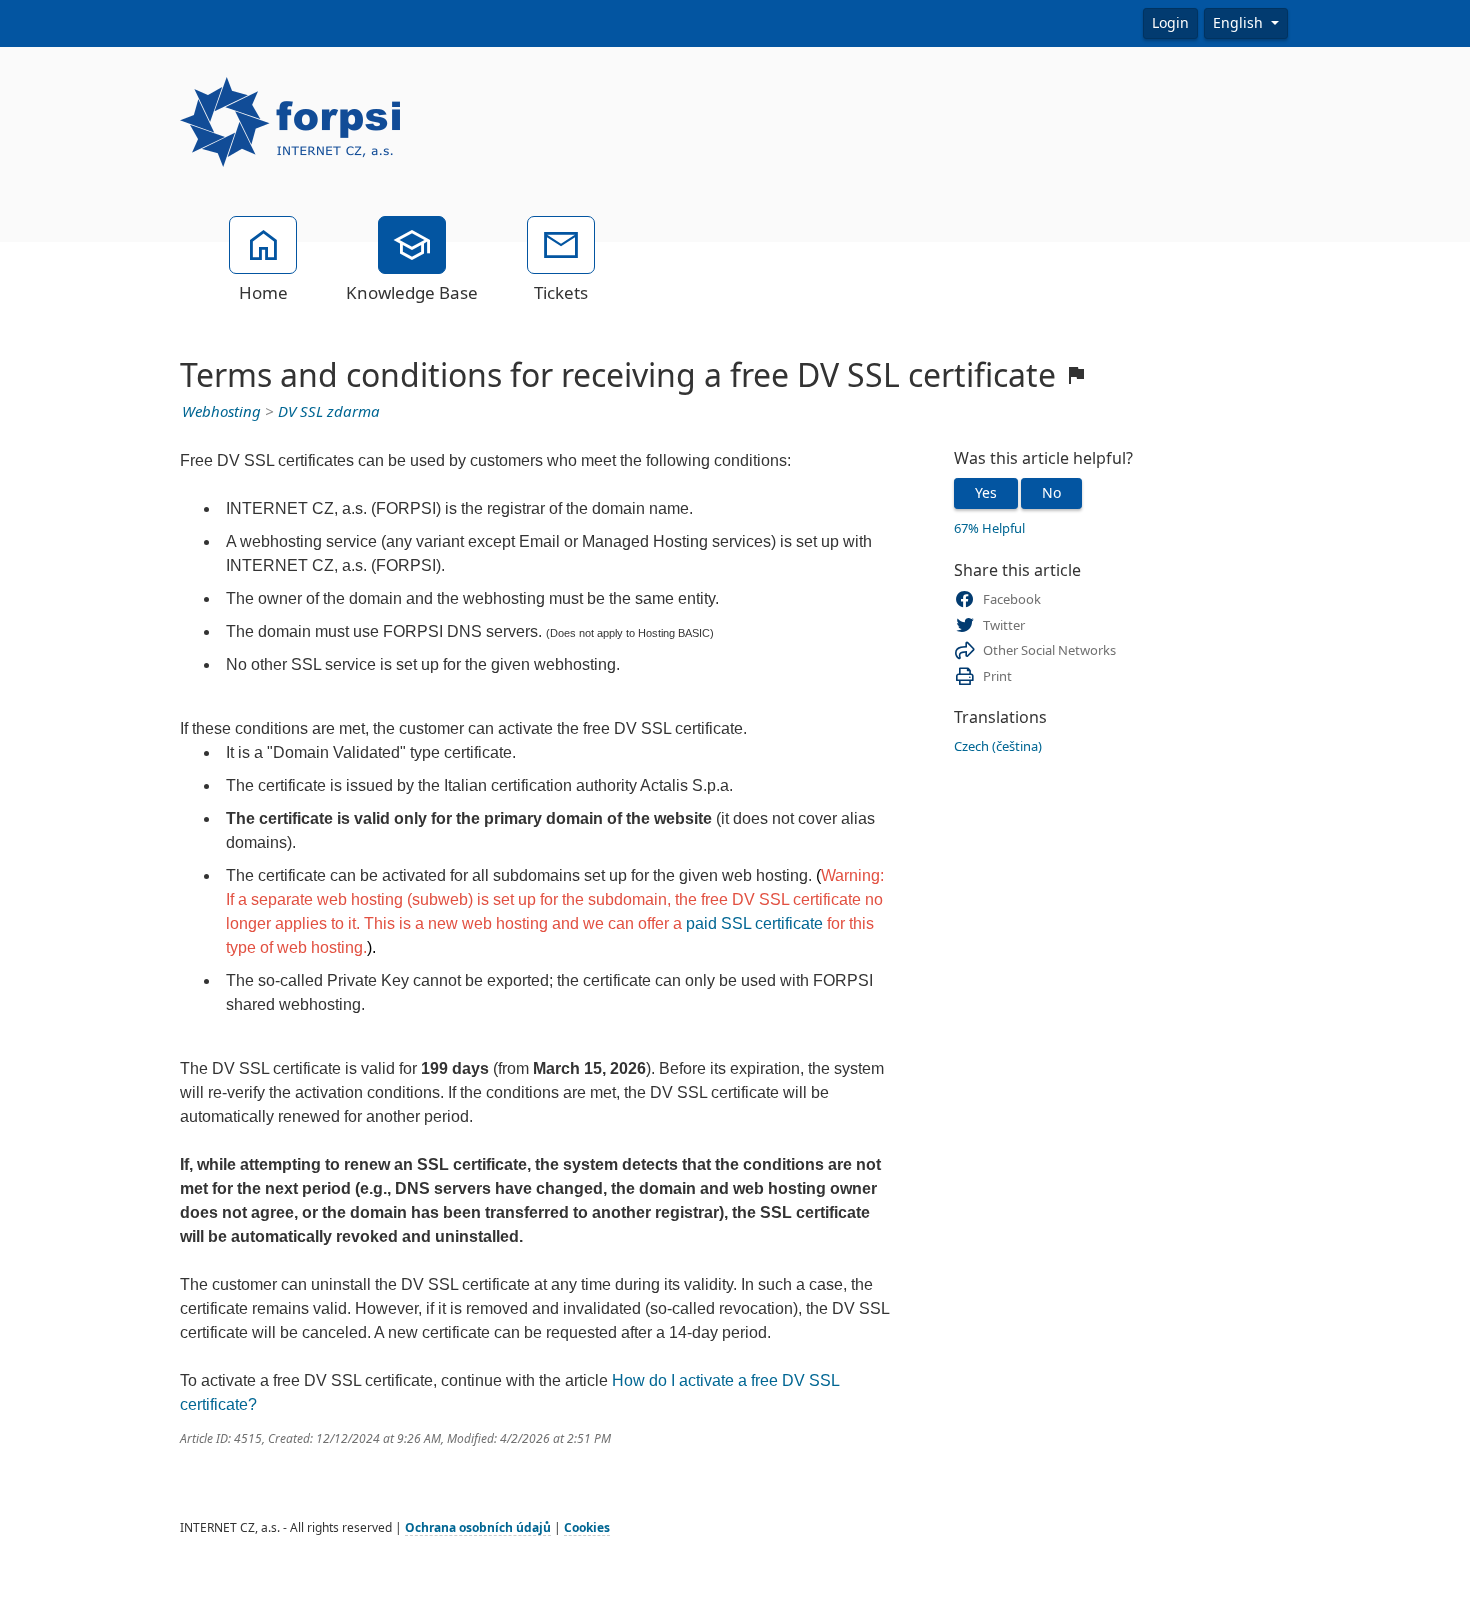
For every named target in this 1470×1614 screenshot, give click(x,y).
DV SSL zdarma (329, 412)
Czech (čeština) (998, 746)
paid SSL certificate (754, 923)
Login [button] (1170, 23)
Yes (986, 493)
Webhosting (221, 412)
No (1051, 493)
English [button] (1240, 23)
